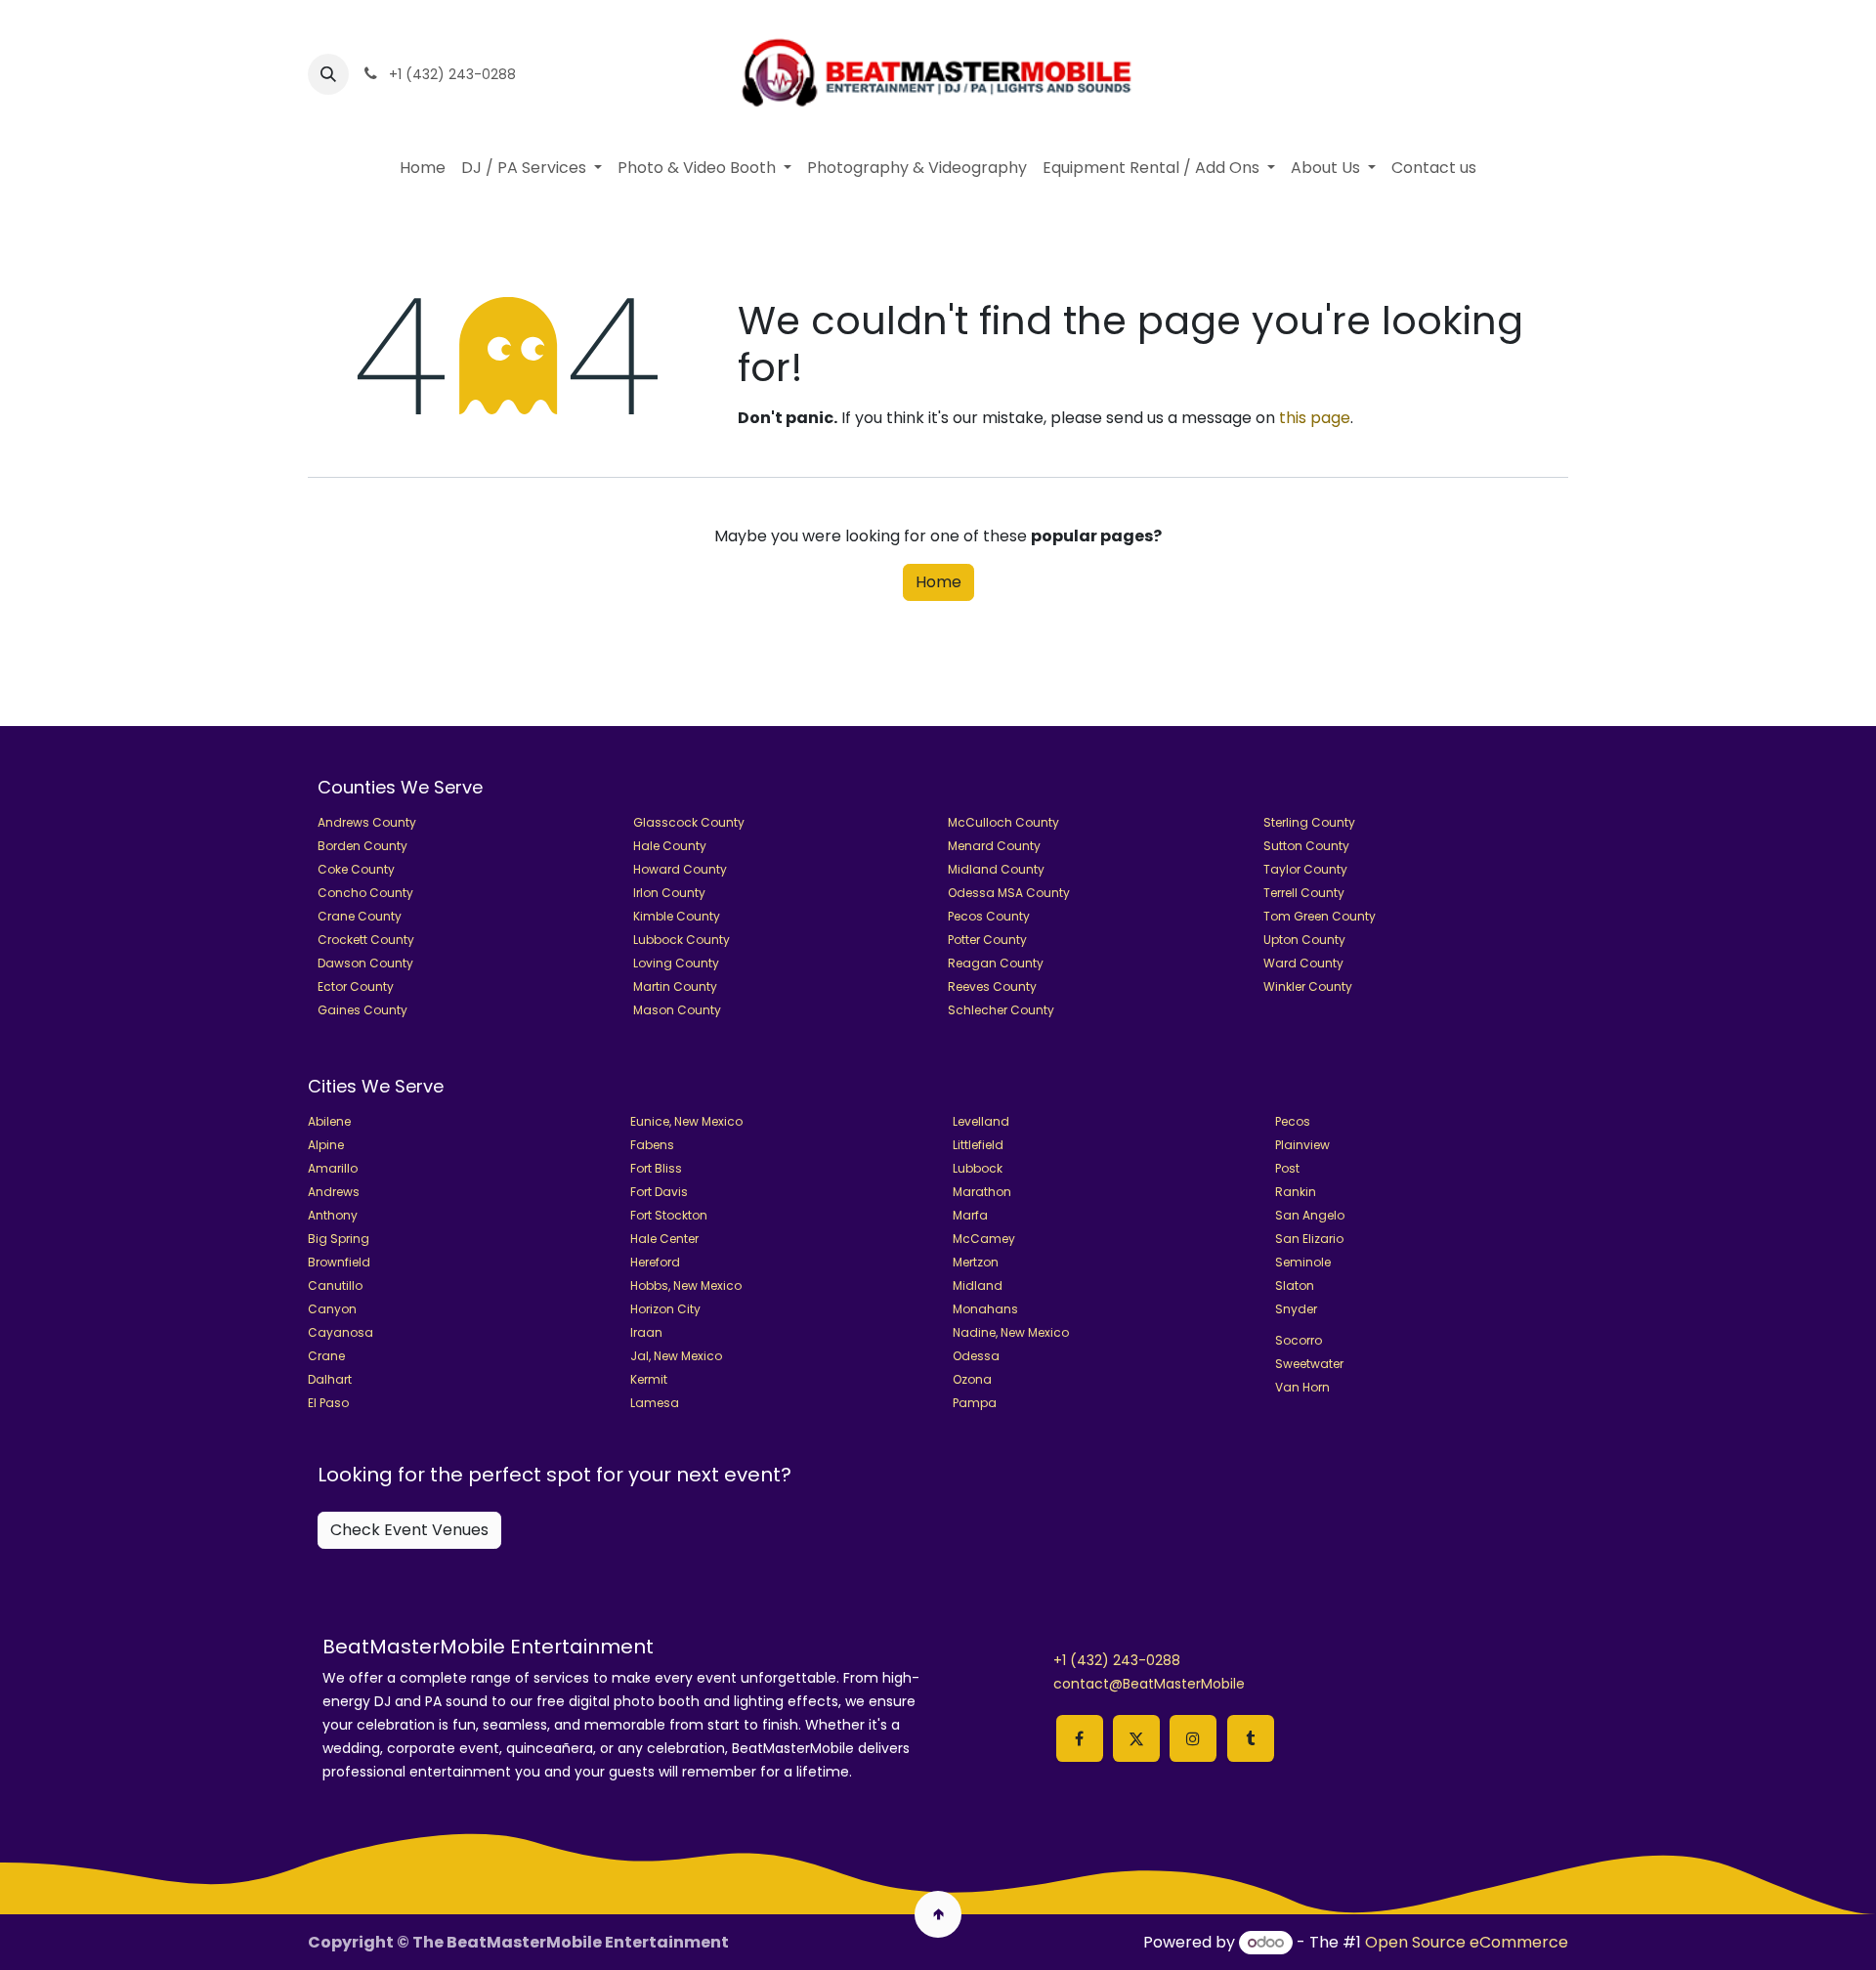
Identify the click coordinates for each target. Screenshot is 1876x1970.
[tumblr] (1251, 1738)
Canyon (332, 1309)
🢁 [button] (938, 1914)
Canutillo (335, 1285)
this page (1315, 418)
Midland (978, 1285)
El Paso (328, 1403)
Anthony (333, 1215)
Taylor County (1305, 869)
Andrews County (367, 822)
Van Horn (1302, 1387)
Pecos (1293, 1121)
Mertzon (976, 1262)
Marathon (982, 1192)
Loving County (676, 963)
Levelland (981, 1121)
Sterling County (1309, 822)
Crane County (360, 916)
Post (1287, 1168)
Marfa (970, 1215)
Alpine (326, 1145)
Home (938, 582)
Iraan (646, 1332)
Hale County (670, 846)
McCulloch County (1003, 822)
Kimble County (677, 916)
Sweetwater (1309, 1364)
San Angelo (1310, 1215)
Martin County (675, 986)
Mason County (677, 1010)
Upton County (1304, 940)
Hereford (655, 1262)
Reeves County (992, 986)
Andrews (334, 1192)
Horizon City (665, 1309)
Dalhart (330, 1379)
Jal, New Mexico (676, 1356)
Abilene (329, 1121)
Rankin (1296, 1192)
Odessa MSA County (1009, 893)
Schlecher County (1001, 1010)
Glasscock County (689, 822)
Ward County (1303, 963)
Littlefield (978, 1145)
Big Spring (339, 1239)
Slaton (1295, 1285)
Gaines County (362, 1010)
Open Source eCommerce (1467, 1942)
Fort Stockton (669, 1215)
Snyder (1296, 1309)
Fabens (652, 1145)
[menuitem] (423, 168)
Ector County (356, 986)
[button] (328, 74)
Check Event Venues (409, 1530)
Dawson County (365, 963)
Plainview (1302, 1145)
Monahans (985, 1309)
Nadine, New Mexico (1011, 1332)
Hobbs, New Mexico (686, 1285)
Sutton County (1306, 846)
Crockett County (366, 940)
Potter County (987, 940)
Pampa (975, 1403)
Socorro (1299, 1340)
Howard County (680, 869)
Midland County (996, 869)
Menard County (994, 846)
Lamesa (655, 1403)
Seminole (1303, 1262)
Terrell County (1304, 893)
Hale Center (664, 1239)
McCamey (984, 1239)
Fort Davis (659, 1192)
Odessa (976, 1356)
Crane (326, 1356)
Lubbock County (682, 940)
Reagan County (996, 963)
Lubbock (978, 1168)
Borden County (362, 846)
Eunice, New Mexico (686, 1121)
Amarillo (333, 1168)
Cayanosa (341, 1332)
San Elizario (1309, 1239)
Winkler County (1308, 986)
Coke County (356, 869)
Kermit (649, 1379)
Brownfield (339, 1262)
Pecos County (989, 916)
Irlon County (669, 893)
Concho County (365, 893)
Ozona (972, 1379)
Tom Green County (1320, 916)
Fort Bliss (656, 1168)
